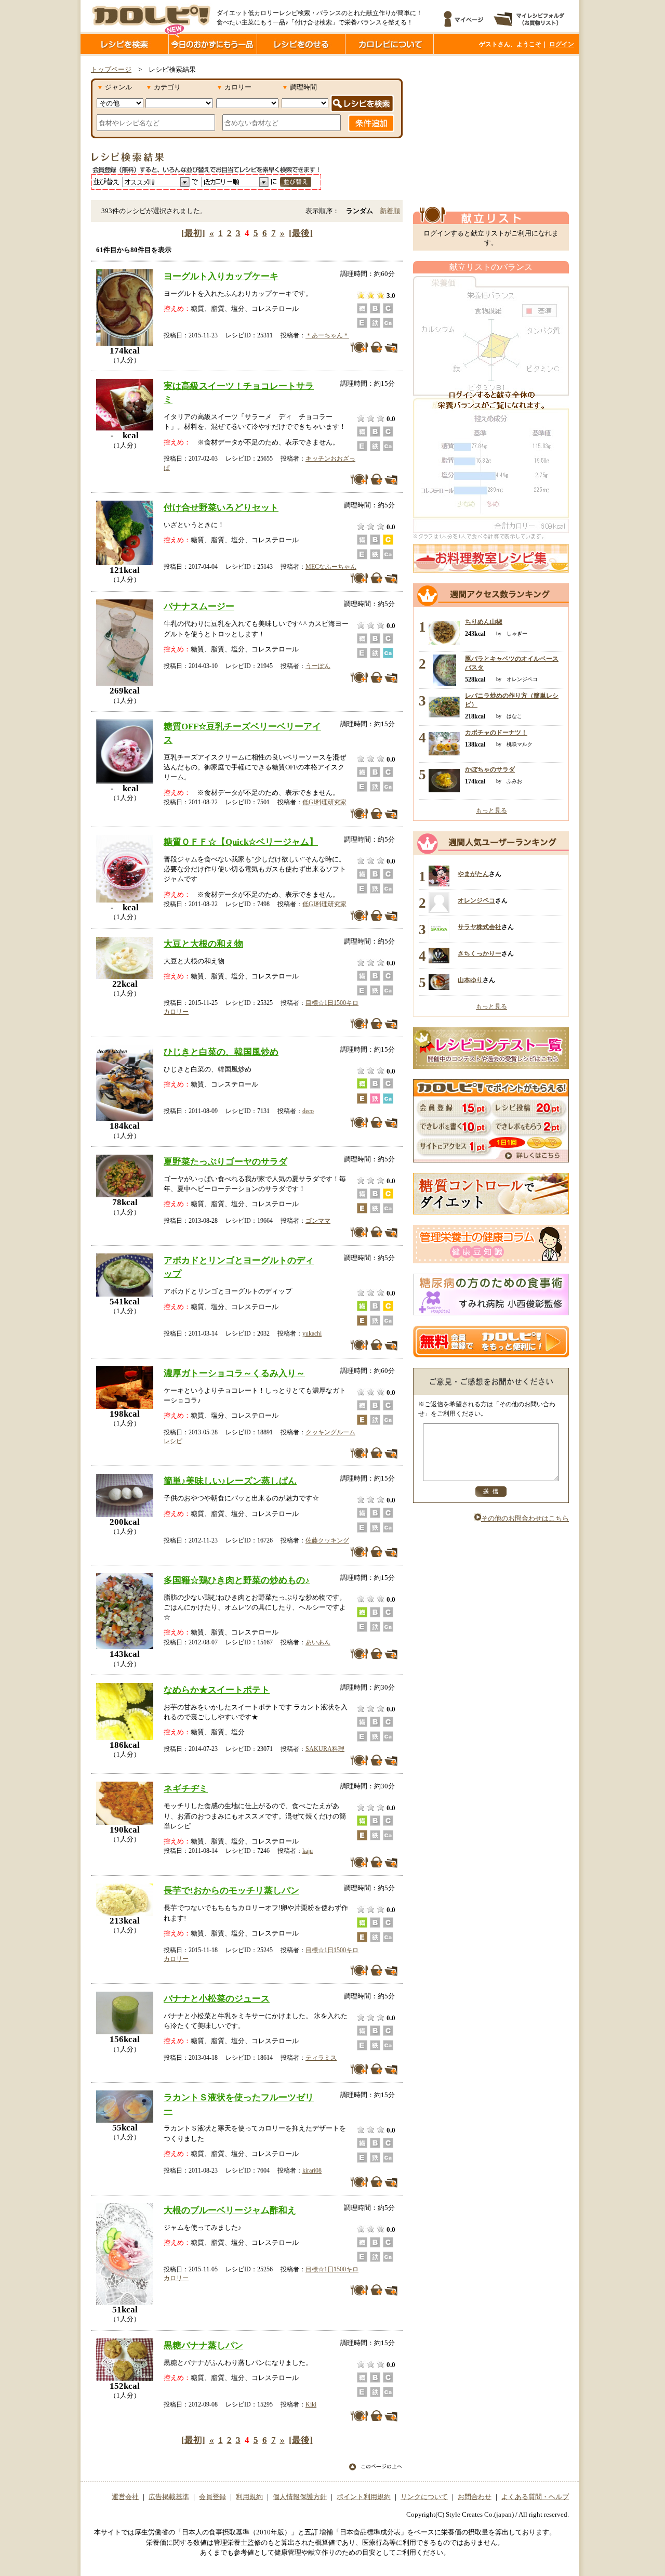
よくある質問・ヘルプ (535, 2497)
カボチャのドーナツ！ (496, 733)
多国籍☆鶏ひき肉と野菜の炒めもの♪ (237, 1580)
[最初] (193, 233)
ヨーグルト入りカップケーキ (221, 276)
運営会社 (125, 2497)
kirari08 (312, 2170)
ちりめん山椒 (484, 622)
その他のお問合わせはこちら (525, 1519)
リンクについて (424, 2497)
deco (308, 1111)
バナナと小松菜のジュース (217, 1998)
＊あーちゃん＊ (327, 335)
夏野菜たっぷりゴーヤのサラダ (225, 1161)
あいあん (318, 1642)
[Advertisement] (491, 132)
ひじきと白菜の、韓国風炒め (221, 1052)
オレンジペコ (476, 900)
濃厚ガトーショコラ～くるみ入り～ (234, 1373)
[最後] (301, 233)
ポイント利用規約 (364, 2497)
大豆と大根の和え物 (203, 944)
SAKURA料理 (325, 1749)
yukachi (312, 1333)
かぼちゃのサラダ (490, 769)
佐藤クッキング (327, 1540)
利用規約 (249, 2497)
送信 (491, 1492)
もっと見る (491, 810)
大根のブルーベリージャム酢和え (230, 2210)
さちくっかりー (480, 953)
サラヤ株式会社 (480, 927)
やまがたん (473, 874)
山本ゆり (470, 980)
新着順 (390, 211)
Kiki (311, 2404)
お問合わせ (475, 2497)
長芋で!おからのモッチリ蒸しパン (231, 1890)
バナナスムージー (199, 606)
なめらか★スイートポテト (217, 1690)
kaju (308, 1851)
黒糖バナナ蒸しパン (203, 2345)
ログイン (562, 44)
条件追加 (371, 123)
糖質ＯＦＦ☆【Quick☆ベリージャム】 (241, 842)
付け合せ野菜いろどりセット (221, 507)
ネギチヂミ (186, 1788)
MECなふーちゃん (331, 567)
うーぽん (318, 666)
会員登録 (212, 2497)
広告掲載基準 (169, 2497)
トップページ (111, 70)
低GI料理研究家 (324, 802)
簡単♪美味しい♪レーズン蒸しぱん (230, 1481)
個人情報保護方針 (300, 2497)
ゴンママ (318, 1221)
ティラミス (321, 2058)
